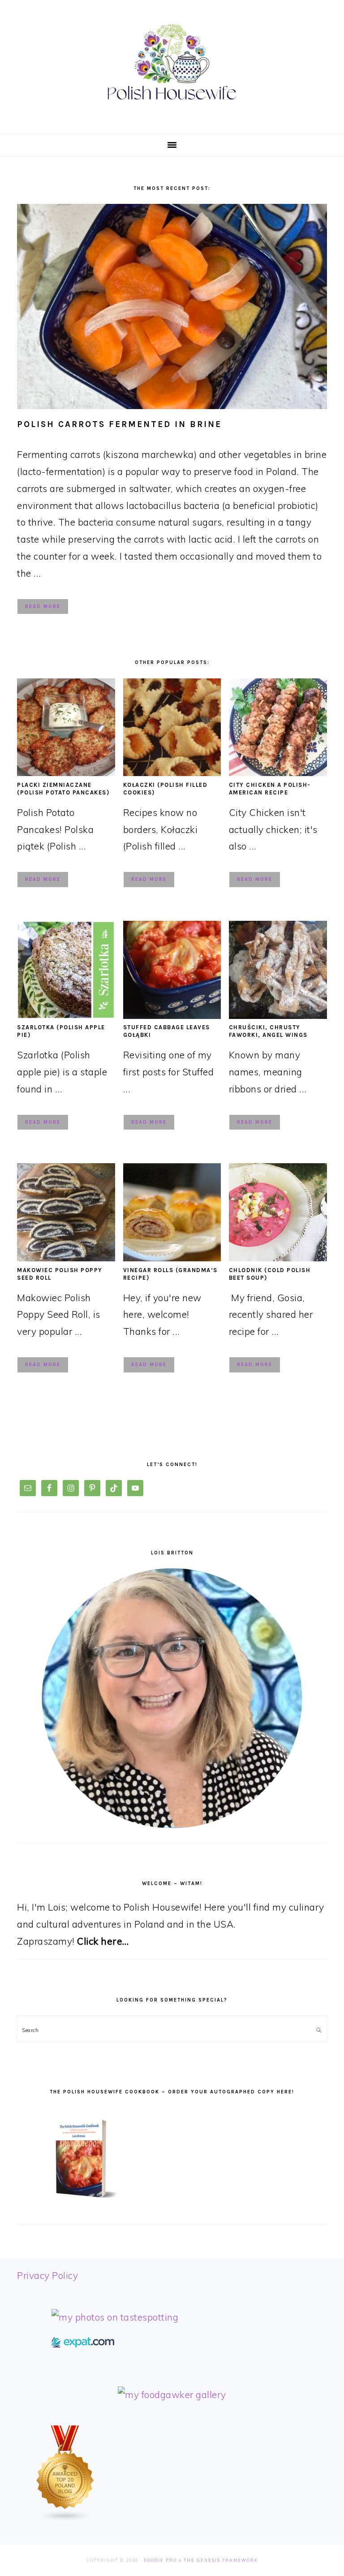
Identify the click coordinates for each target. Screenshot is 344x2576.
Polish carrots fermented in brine (119, 424)
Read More (43, 606)
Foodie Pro (160, 2560)
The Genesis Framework (221, 2560)
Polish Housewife (172, 62)
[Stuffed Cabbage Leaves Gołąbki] (172, 1015)
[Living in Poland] (83, 2344)
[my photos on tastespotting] (115, 2317)
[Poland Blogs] (65, 2519)
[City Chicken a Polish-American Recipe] (278, 772)
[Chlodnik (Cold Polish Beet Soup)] (278, 1258)
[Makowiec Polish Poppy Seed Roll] (66, 1258)
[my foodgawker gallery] (172, 2395)
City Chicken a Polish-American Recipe (270, 789)
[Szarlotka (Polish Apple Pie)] (66, 1015)
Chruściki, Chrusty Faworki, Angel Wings (268, 1031)
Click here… (103, 1941)
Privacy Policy (47, 2275)
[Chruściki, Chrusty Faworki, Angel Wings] (278, 1015)
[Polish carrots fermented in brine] (172, 306)
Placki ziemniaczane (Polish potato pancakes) (63, 789)
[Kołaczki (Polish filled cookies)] (172, 772)
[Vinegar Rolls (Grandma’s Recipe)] (172, 1258)
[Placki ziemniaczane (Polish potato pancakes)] (66, 772)
